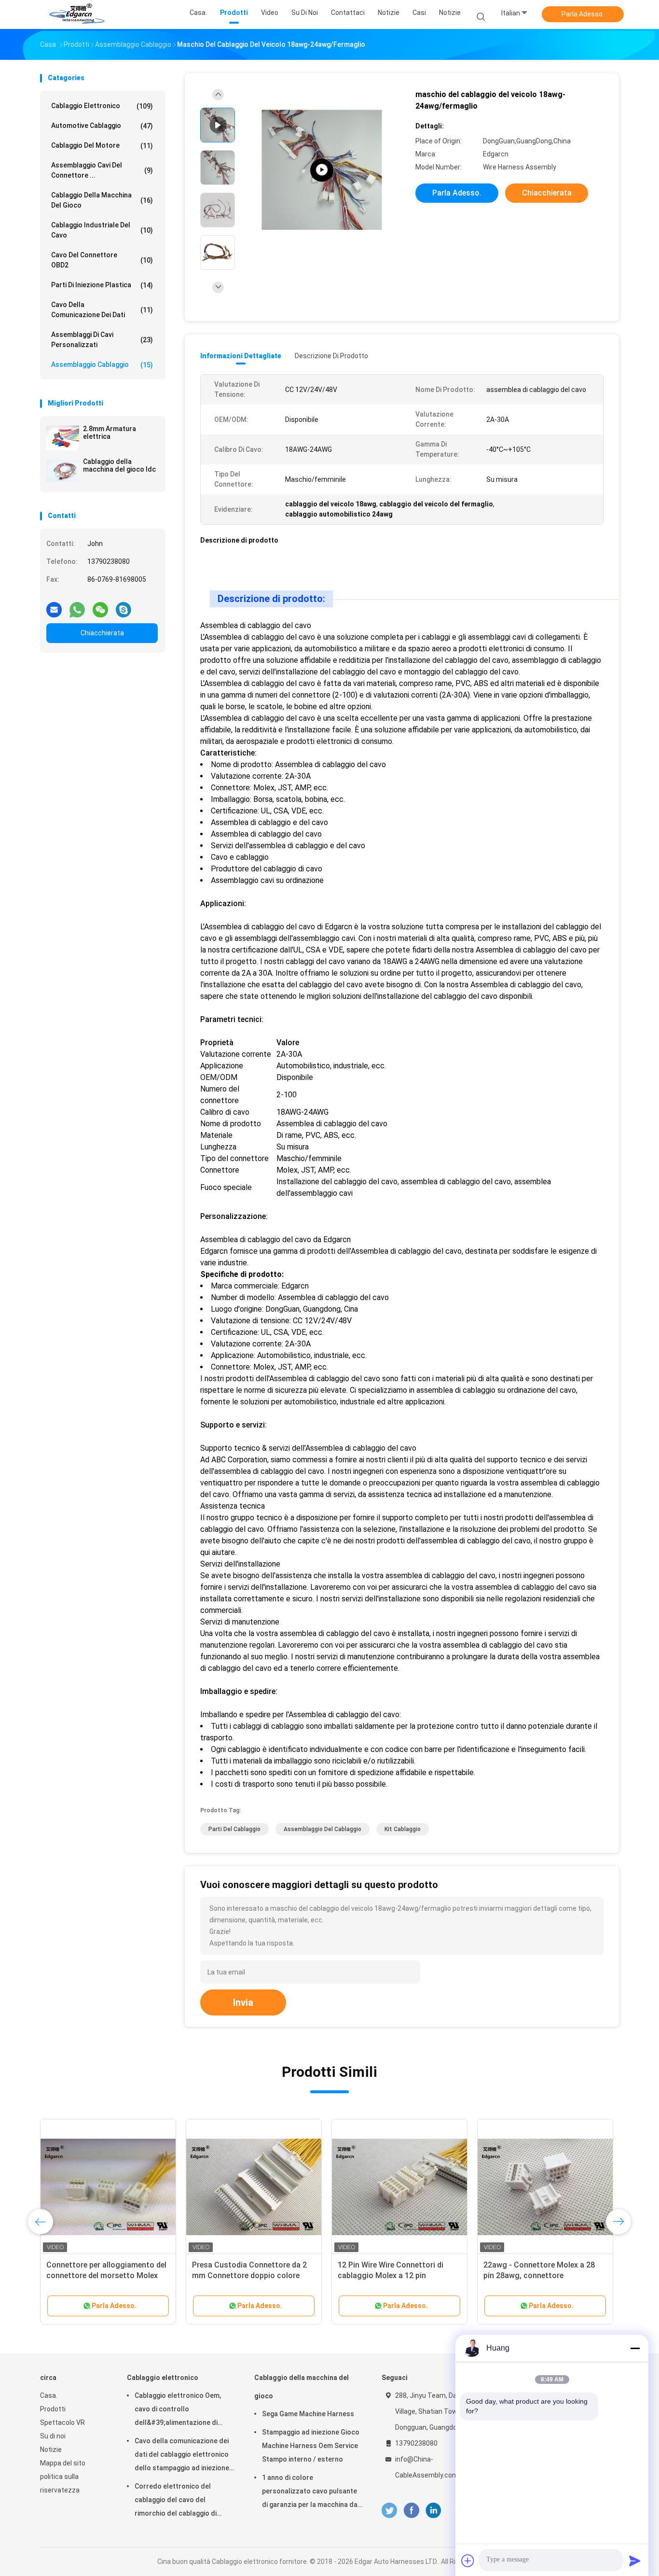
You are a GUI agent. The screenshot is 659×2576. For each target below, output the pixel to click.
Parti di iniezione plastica (102, 285)
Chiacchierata (102, 633)
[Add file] (468, 2561)
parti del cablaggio (234, 1829)
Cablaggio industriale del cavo (102, 230)
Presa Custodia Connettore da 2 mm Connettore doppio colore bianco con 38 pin (249, 2275)
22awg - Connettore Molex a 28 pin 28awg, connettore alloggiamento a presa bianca (539, 2275)
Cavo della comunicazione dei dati (102, 310)
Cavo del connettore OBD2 (102, 260)
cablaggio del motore (102, 146)
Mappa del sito (63, 2463)
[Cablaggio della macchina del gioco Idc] (63, 471)
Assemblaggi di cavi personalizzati (102, 340)
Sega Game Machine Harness (308, 2414)
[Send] (635, 2561)
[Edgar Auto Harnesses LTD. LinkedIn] (433, 2510)
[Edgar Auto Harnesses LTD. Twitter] (389, 2510)
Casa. (49, 2395)
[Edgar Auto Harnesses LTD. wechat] (100, 606)
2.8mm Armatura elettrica (110, 433)
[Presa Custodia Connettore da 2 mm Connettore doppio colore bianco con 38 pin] (254, 2187)
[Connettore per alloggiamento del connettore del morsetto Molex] (108, 2187)
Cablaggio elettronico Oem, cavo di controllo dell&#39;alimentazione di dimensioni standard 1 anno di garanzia (182, 2410)
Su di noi (53, 2436)
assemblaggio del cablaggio (323, 1829)
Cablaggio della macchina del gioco (102, 200)
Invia (243, 2002)
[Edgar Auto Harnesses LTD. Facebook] (411, 2510)
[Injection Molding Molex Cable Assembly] (322, 170)
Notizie (450, 13)
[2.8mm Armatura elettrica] (63, 438)
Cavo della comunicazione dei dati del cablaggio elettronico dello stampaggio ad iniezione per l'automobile (182, 2456)
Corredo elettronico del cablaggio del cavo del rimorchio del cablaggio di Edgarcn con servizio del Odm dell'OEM (182, 2501)
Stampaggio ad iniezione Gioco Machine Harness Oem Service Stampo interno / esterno (311, 2446)
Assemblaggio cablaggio (102, 365)
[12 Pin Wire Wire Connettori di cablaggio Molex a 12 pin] (399, 2187)
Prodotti (53, 2409)
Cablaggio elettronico (102, 106)
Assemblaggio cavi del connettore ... (102, 170)
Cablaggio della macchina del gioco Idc (119, 465)
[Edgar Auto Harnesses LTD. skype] (124, 606)
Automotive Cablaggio (102, 126)
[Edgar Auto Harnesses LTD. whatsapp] (77, 606)
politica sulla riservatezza (60, 2483)
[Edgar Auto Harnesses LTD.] (78, 14)
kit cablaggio (403, 1829)
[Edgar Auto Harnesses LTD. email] (54, 606)
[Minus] (635, 2348)
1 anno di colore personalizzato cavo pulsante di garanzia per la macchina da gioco (310, 2492)
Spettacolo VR (62, 2422)
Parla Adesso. (583, 14)
